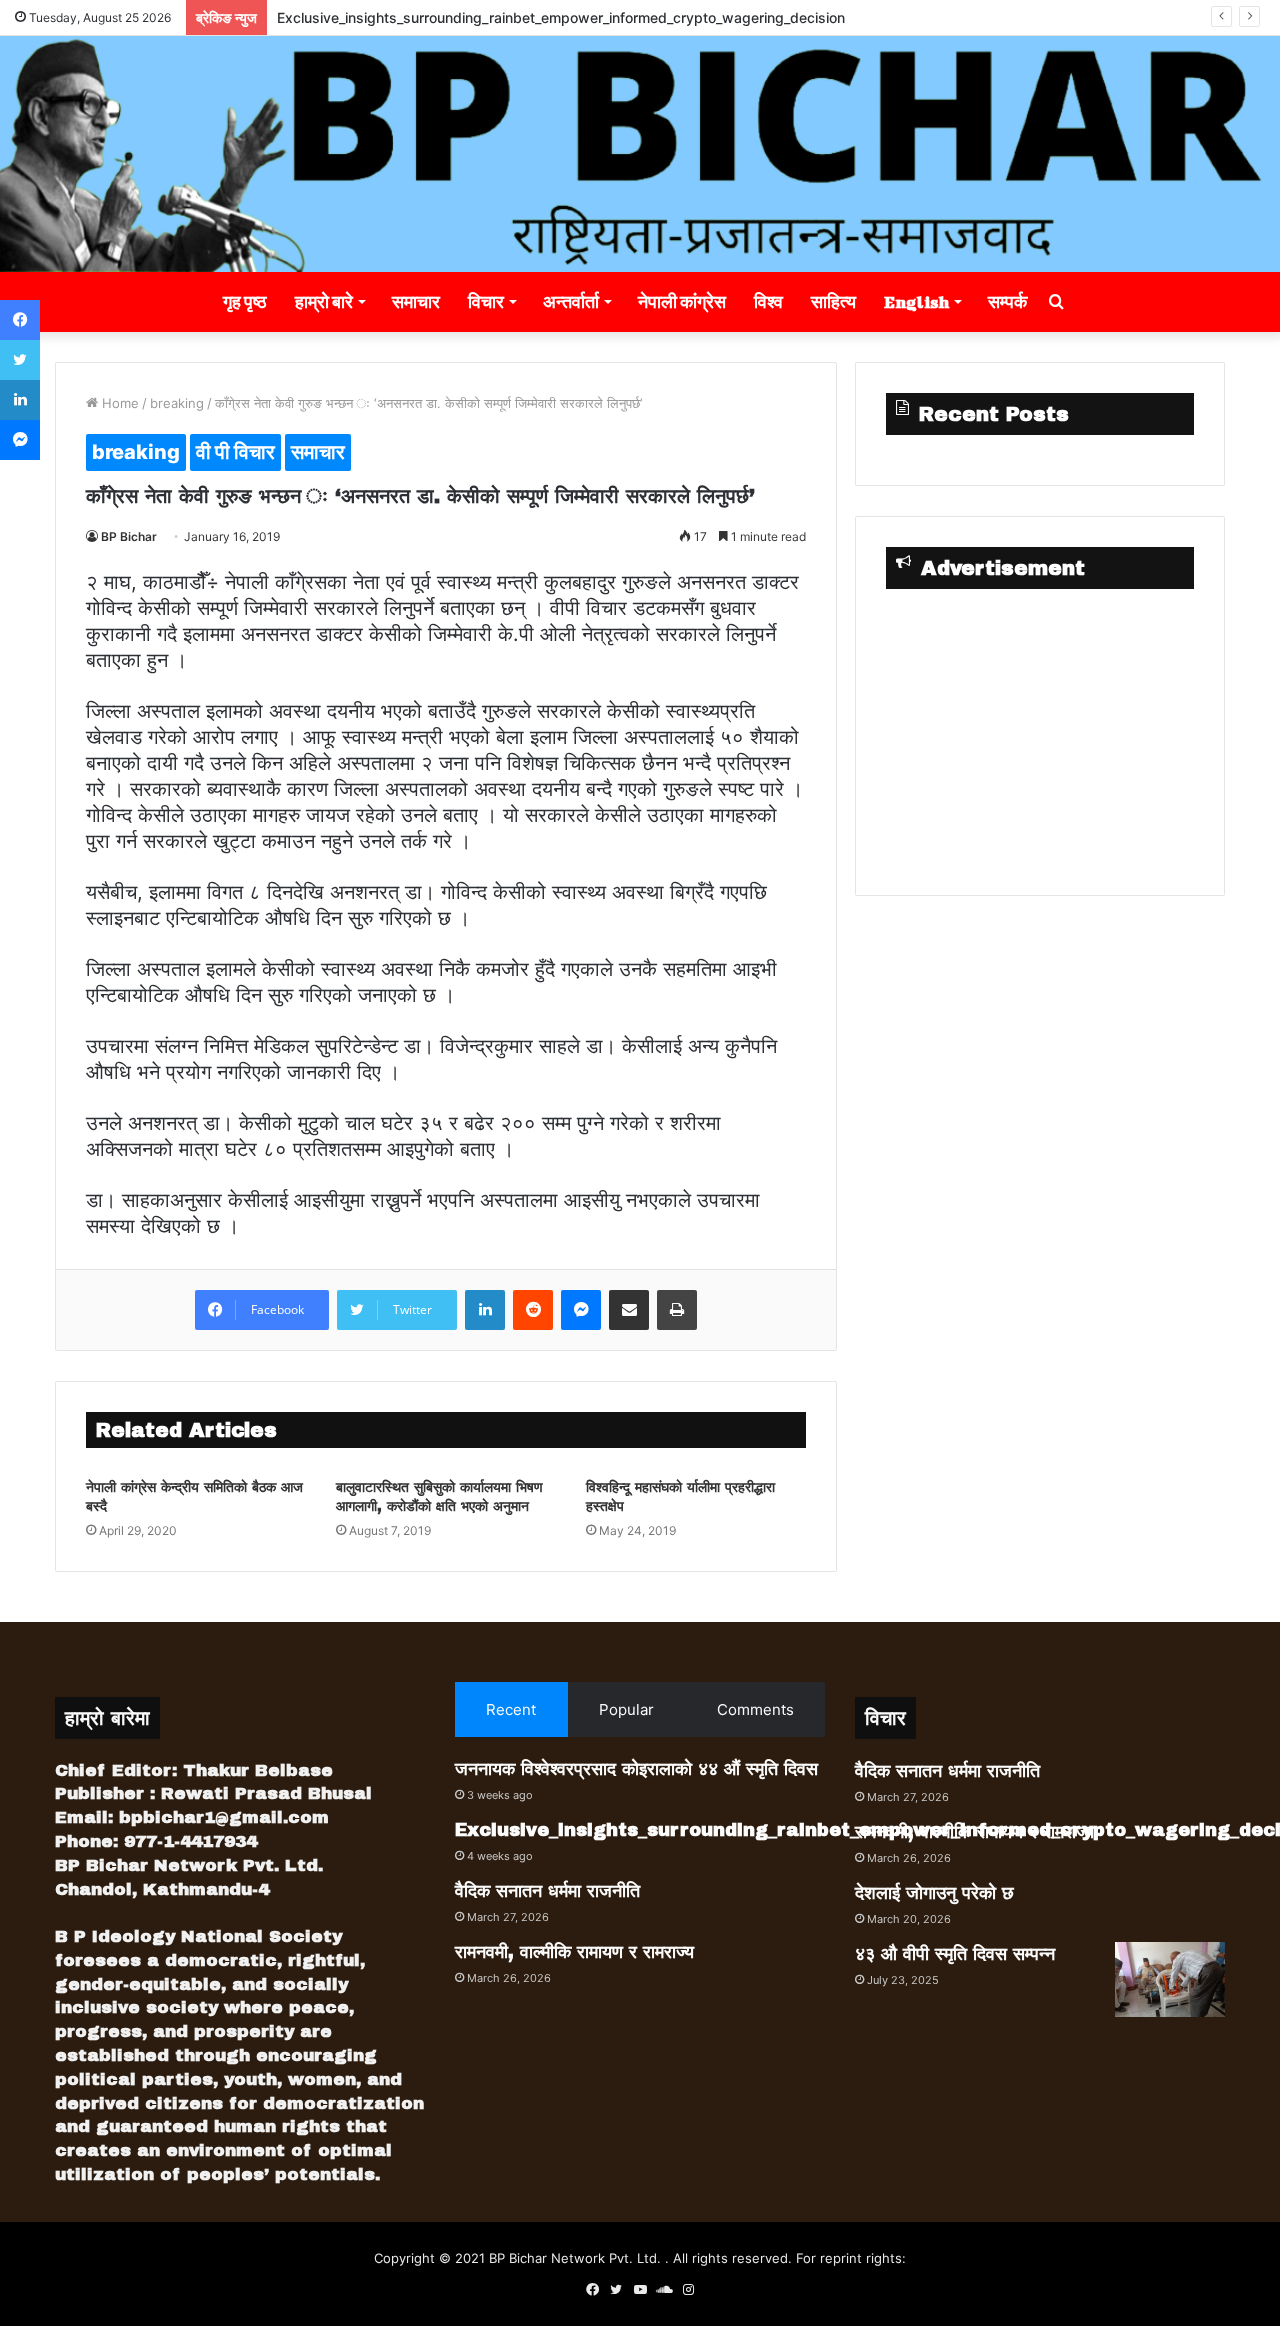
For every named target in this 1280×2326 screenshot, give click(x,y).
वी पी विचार (235, 452)
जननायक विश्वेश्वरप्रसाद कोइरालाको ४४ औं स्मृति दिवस (636, 1769)
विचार (486, 301)
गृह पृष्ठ (245, 301)
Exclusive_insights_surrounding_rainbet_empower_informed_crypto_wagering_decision (561, 17)
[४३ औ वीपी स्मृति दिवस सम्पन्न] (1170, 1979)
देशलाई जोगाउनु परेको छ (934, 1893)
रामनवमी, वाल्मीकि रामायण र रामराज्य (574, 1952)
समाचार (416, 301)
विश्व (768, 301)
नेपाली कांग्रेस (682, 301)
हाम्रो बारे (324, 301)
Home (118, 403)
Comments (755, 1709)
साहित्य (833, 301)
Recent (511, 1709)
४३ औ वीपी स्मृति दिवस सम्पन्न (955, 1954)
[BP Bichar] (640, 154)
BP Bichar (129, 536)
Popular (626, 1709)
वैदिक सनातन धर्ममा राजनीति (547, 1891)
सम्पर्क (1007, 301)
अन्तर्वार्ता (571, 301)
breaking (177, 403)
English (916, 301)
